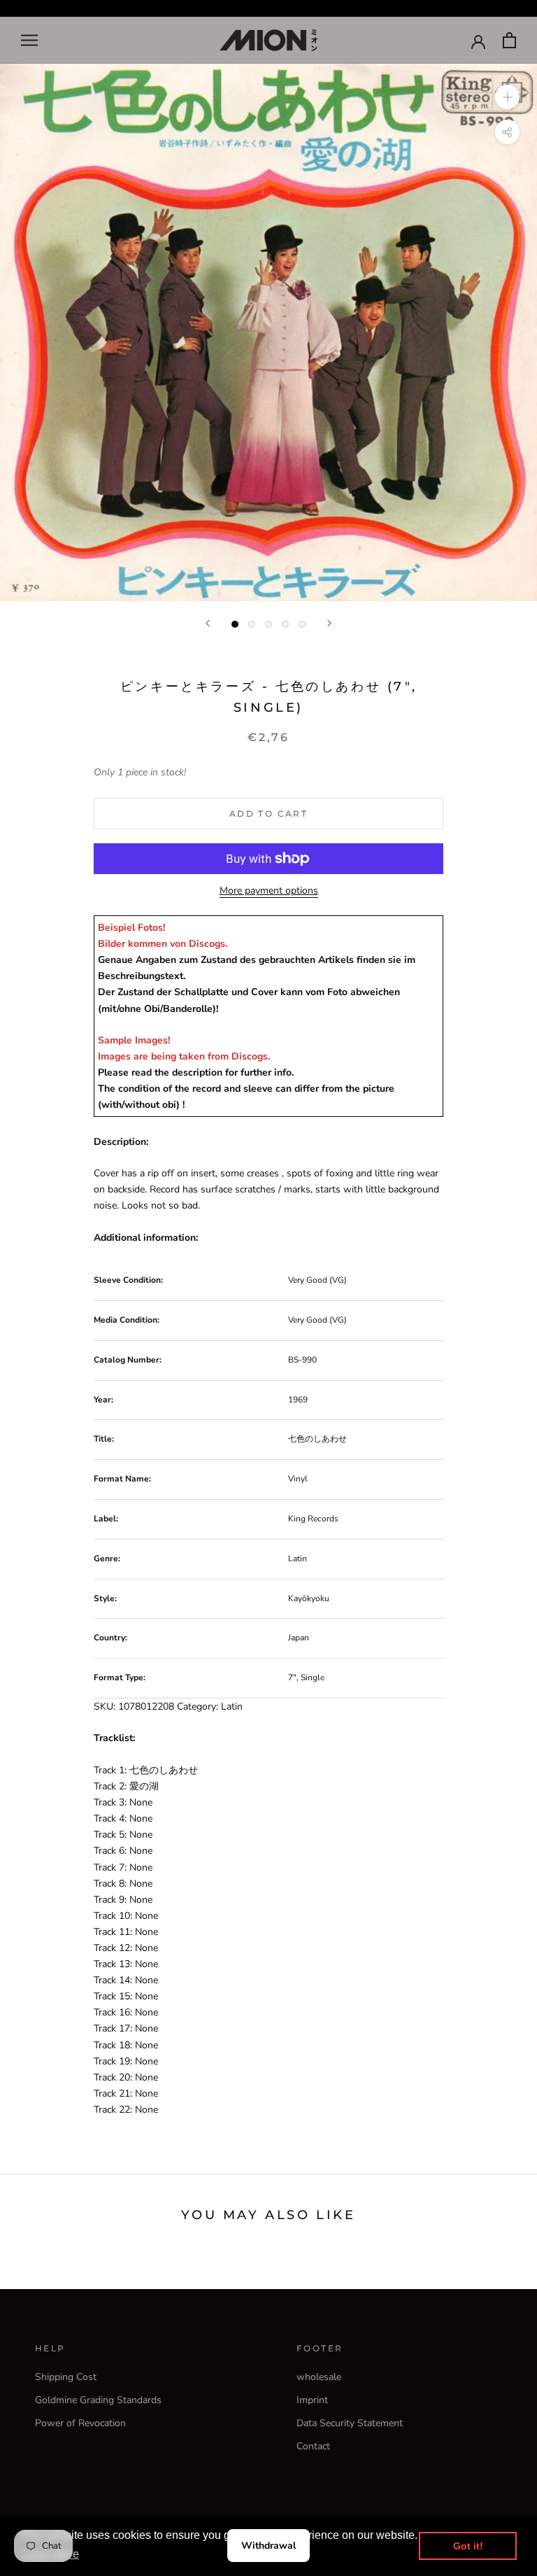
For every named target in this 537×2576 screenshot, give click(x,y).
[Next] (329, 623)
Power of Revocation (80, 2423)
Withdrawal (268, 2546)
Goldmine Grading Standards (98, 2400)
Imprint (312, 2400)
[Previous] (208, 623)
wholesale (319, 2377)
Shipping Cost (66, 2377)
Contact (313, 2446)
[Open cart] (509, 40)
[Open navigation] (29, 40)
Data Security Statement (350, 2423)
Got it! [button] (468, 2546)
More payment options (269, 891)
